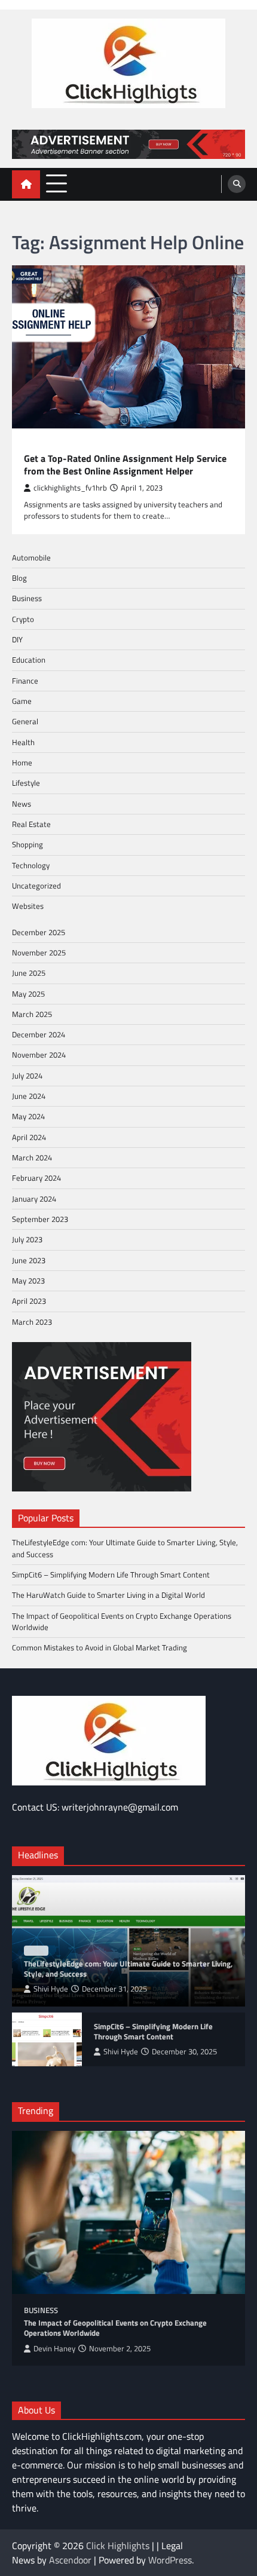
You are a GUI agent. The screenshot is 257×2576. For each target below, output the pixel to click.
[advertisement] (128, 144)
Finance (25, 681)
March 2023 (32, 1322)
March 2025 (32, 1014)
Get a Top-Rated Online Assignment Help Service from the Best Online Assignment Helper (125, 465)
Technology (31, 865)
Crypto (23, 619)
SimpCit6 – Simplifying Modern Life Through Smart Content (111, 1575)
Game (22, 701)
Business (27, 598)
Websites (28, 906)
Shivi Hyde (51, 1989)
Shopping (27, 844)
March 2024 (32, 1157)
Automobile (31, 558)
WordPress (170, 2560)
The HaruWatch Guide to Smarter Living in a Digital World (108, 1595)
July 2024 (27, 1076)
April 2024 (29, 1137)
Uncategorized (36, 886)
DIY (17, 639)
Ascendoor (70, 2560)
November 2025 (39, 952)
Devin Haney (54, 2349)
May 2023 (28, 1281)
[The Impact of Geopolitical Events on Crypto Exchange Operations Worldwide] (128, 2212)
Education (44, 445)
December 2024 (39, 1034)
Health (23, 742)
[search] (237, 184)
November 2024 (39, 1055)
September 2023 (40, 1219)
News (22, 804)
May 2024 (28, 1116)
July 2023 (27, 1239)
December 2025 (39, 932)
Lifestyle (26, 783)
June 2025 (29, 973)
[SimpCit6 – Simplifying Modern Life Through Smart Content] (47, 2039)
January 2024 (34, 1199)
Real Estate (31, 824)
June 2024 (29, 1096)
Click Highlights (118, 2546)
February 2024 (36, 1178)
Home (22, 762)
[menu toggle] (56, 184)
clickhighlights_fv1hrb (70, 488)
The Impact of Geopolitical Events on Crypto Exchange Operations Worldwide (122, 1621)
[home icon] (26, 184)
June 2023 (29, 1260)
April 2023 (29, 1301)
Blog (19, 578)
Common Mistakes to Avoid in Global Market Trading (100, 1647)
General (25, 721)
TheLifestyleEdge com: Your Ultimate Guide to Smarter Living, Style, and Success (125, 1548)
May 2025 (28, 994)
